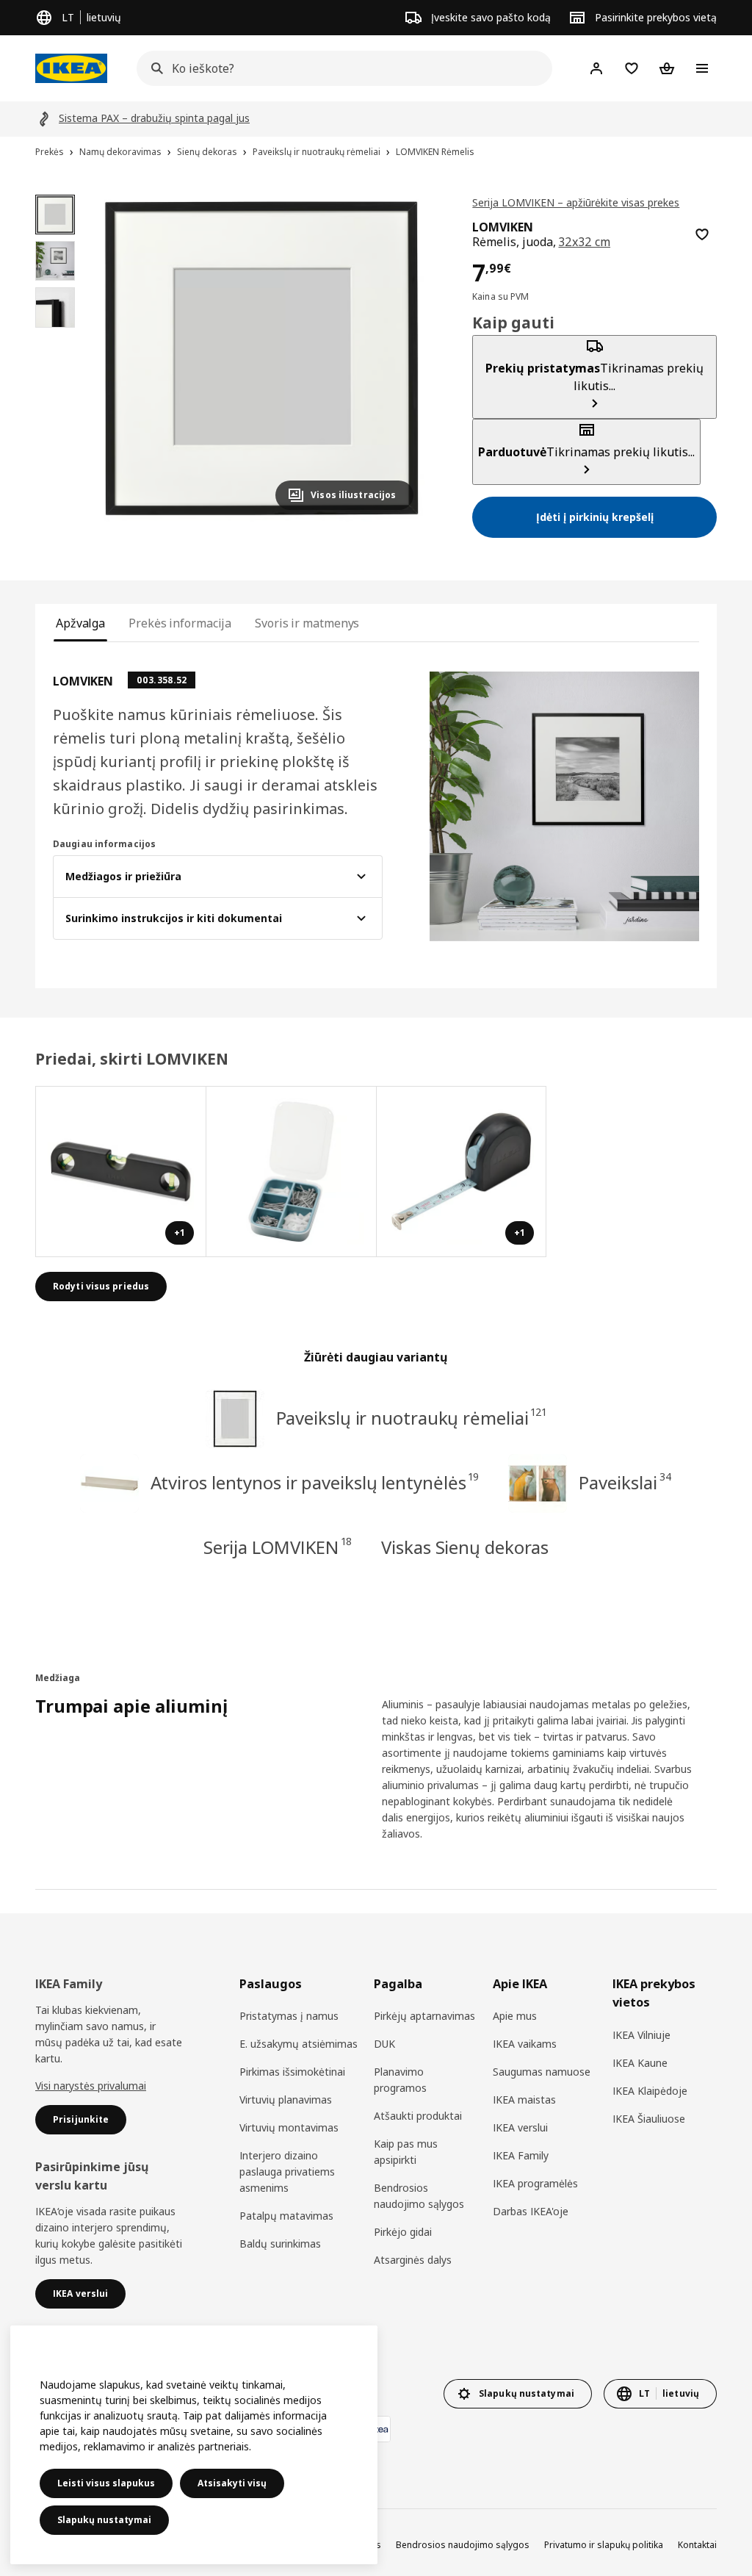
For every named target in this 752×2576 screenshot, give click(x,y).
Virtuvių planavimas (286, 2100)
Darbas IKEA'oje (531, 2211)
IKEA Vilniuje (641, 2035)
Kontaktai (697, 2545)
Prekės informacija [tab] (180, 623)
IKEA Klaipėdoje (650, 2091)
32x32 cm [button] (584, 242)
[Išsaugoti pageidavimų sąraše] (702, 234)
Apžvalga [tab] (80, 623)
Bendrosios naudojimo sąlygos (419, 2196)
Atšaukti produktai (418, 2116)
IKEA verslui (520, 2127)
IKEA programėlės (535, 2183)
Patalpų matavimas (286, 2216)
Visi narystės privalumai (91, 2086)
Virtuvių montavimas (289, 2127)
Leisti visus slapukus (106, 2483)
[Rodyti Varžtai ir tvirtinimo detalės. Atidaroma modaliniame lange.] (292, 1172)
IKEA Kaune (640, 2063)
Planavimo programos (400, 2080)
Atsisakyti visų (232, 2483)
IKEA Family (521, 2155)
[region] (262, 358)
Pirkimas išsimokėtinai (292, 2072)
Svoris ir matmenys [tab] (307, 623)
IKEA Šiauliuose (649, 2119)
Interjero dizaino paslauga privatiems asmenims (287, 2172)
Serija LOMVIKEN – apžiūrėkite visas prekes (576, 202)
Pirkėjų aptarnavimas (424, 2016)
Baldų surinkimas (280, 2244)
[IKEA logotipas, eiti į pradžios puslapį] (71, 68)
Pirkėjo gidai (403, 2232)
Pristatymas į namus (289, 2016)
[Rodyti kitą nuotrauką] (396, 358)
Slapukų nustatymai (104, 2520)
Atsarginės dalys (413, 2260)
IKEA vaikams (525, 2044)
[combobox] (340, 68)
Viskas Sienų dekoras (465, 1547)
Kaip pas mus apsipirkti (406, 2152)
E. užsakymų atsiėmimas (299, 2044)
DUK (384, 2044)
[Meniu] (702, 68)
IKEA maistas (524, 2100)
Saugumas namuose (542, 2072)
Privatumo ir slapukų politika (604, 2545)
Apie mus (515, 2016)
